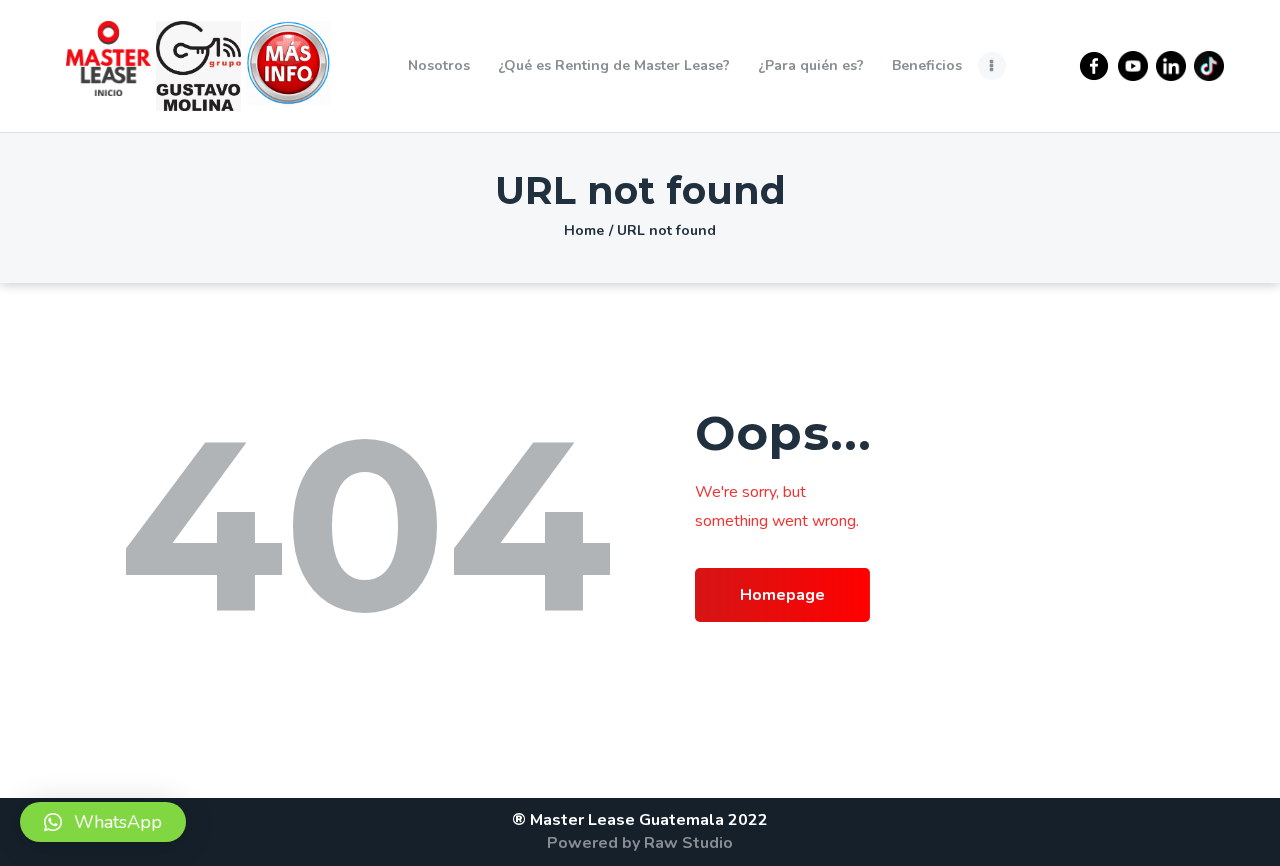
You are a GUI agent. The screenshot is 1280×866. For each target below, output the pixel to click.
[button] (103, 822)
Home (584, 230)
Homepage (782, 595)
